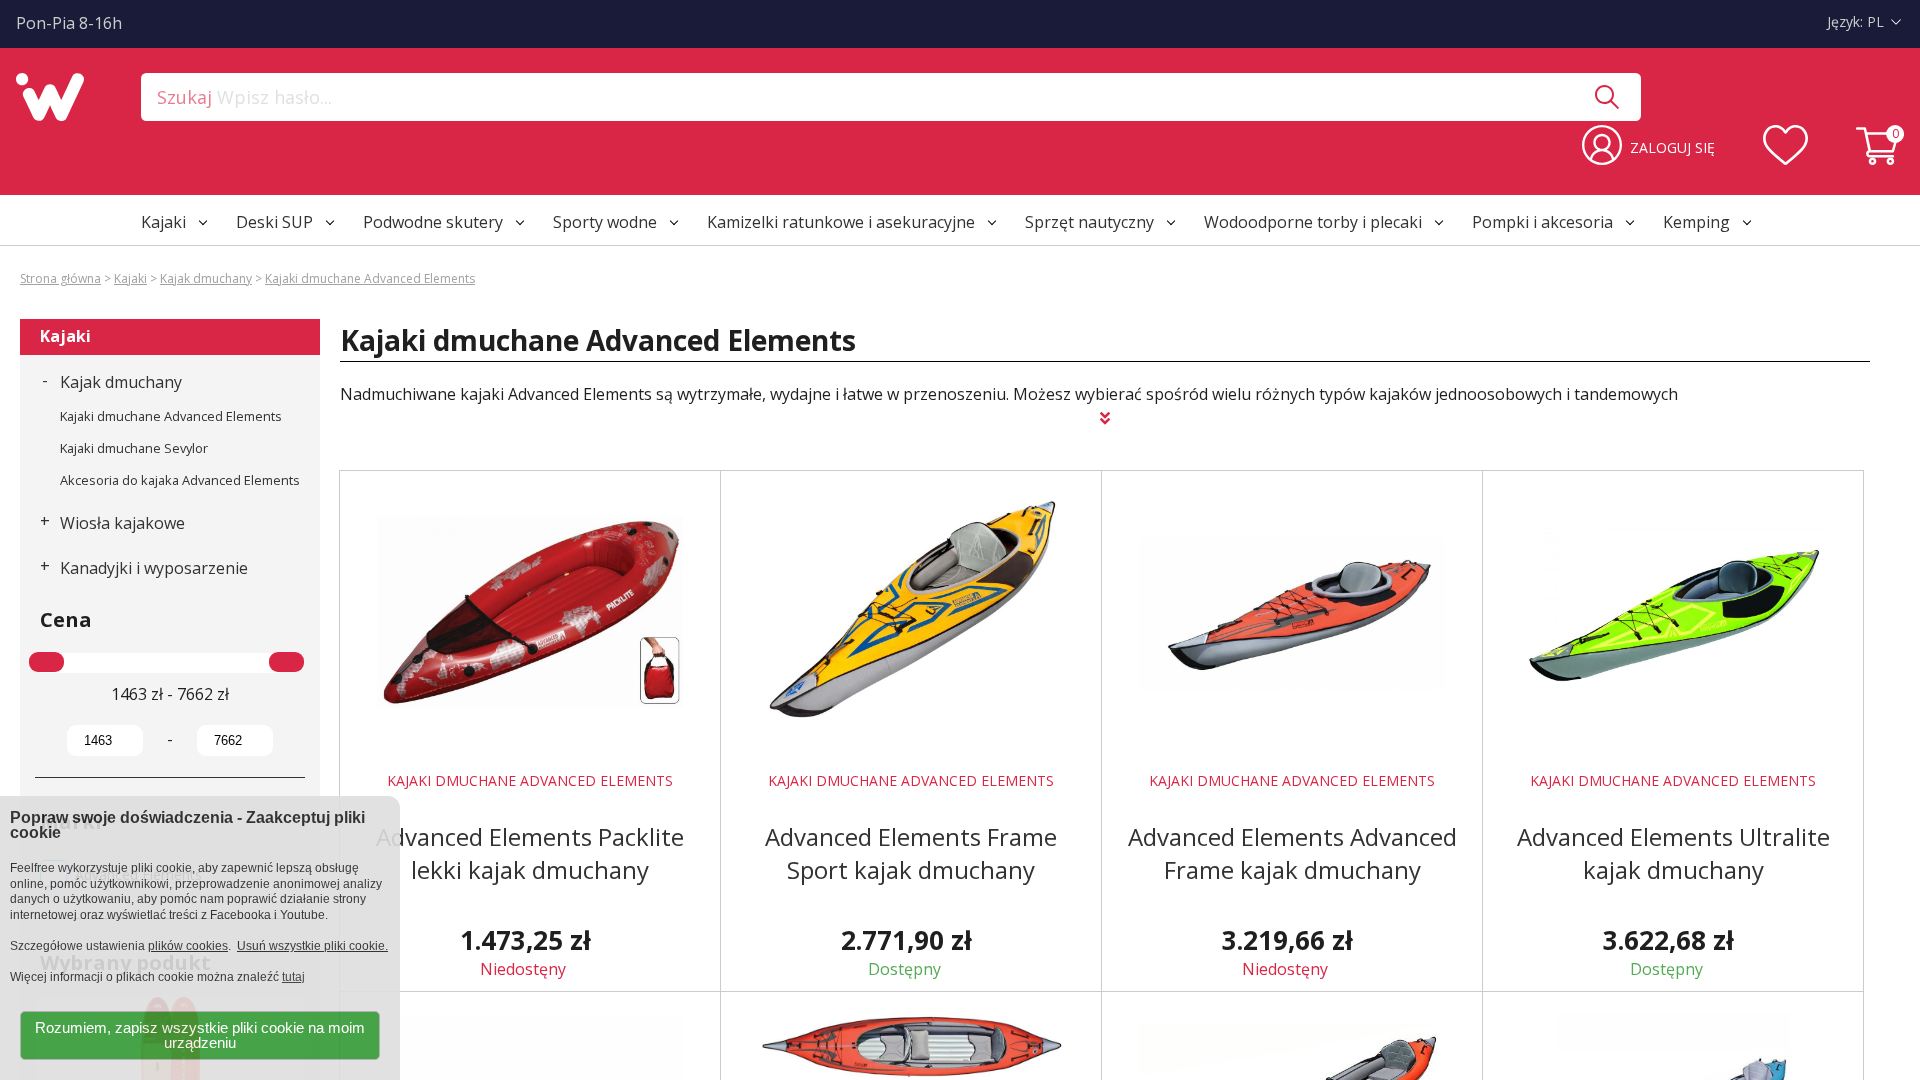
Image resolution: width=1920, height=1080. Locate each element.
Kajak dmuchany (206, 278)
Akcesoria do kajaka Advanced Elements (180, 480)
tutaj (293, 977)
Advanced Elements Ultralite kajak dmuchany (1673, 853)
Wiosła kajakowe (122, 523)
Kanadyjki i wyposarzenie (154, 568)
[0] (1880, 159)
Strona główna (60, 278)
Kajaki (130, 278)
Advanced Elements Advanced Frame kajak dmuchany (1292, 853)
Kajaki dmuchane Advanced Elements (370, 278)
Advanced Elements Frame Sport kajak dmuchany (911, 853)
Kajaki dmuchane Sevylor (134, 448)
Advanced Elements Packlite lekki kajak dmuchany (530, 853)
